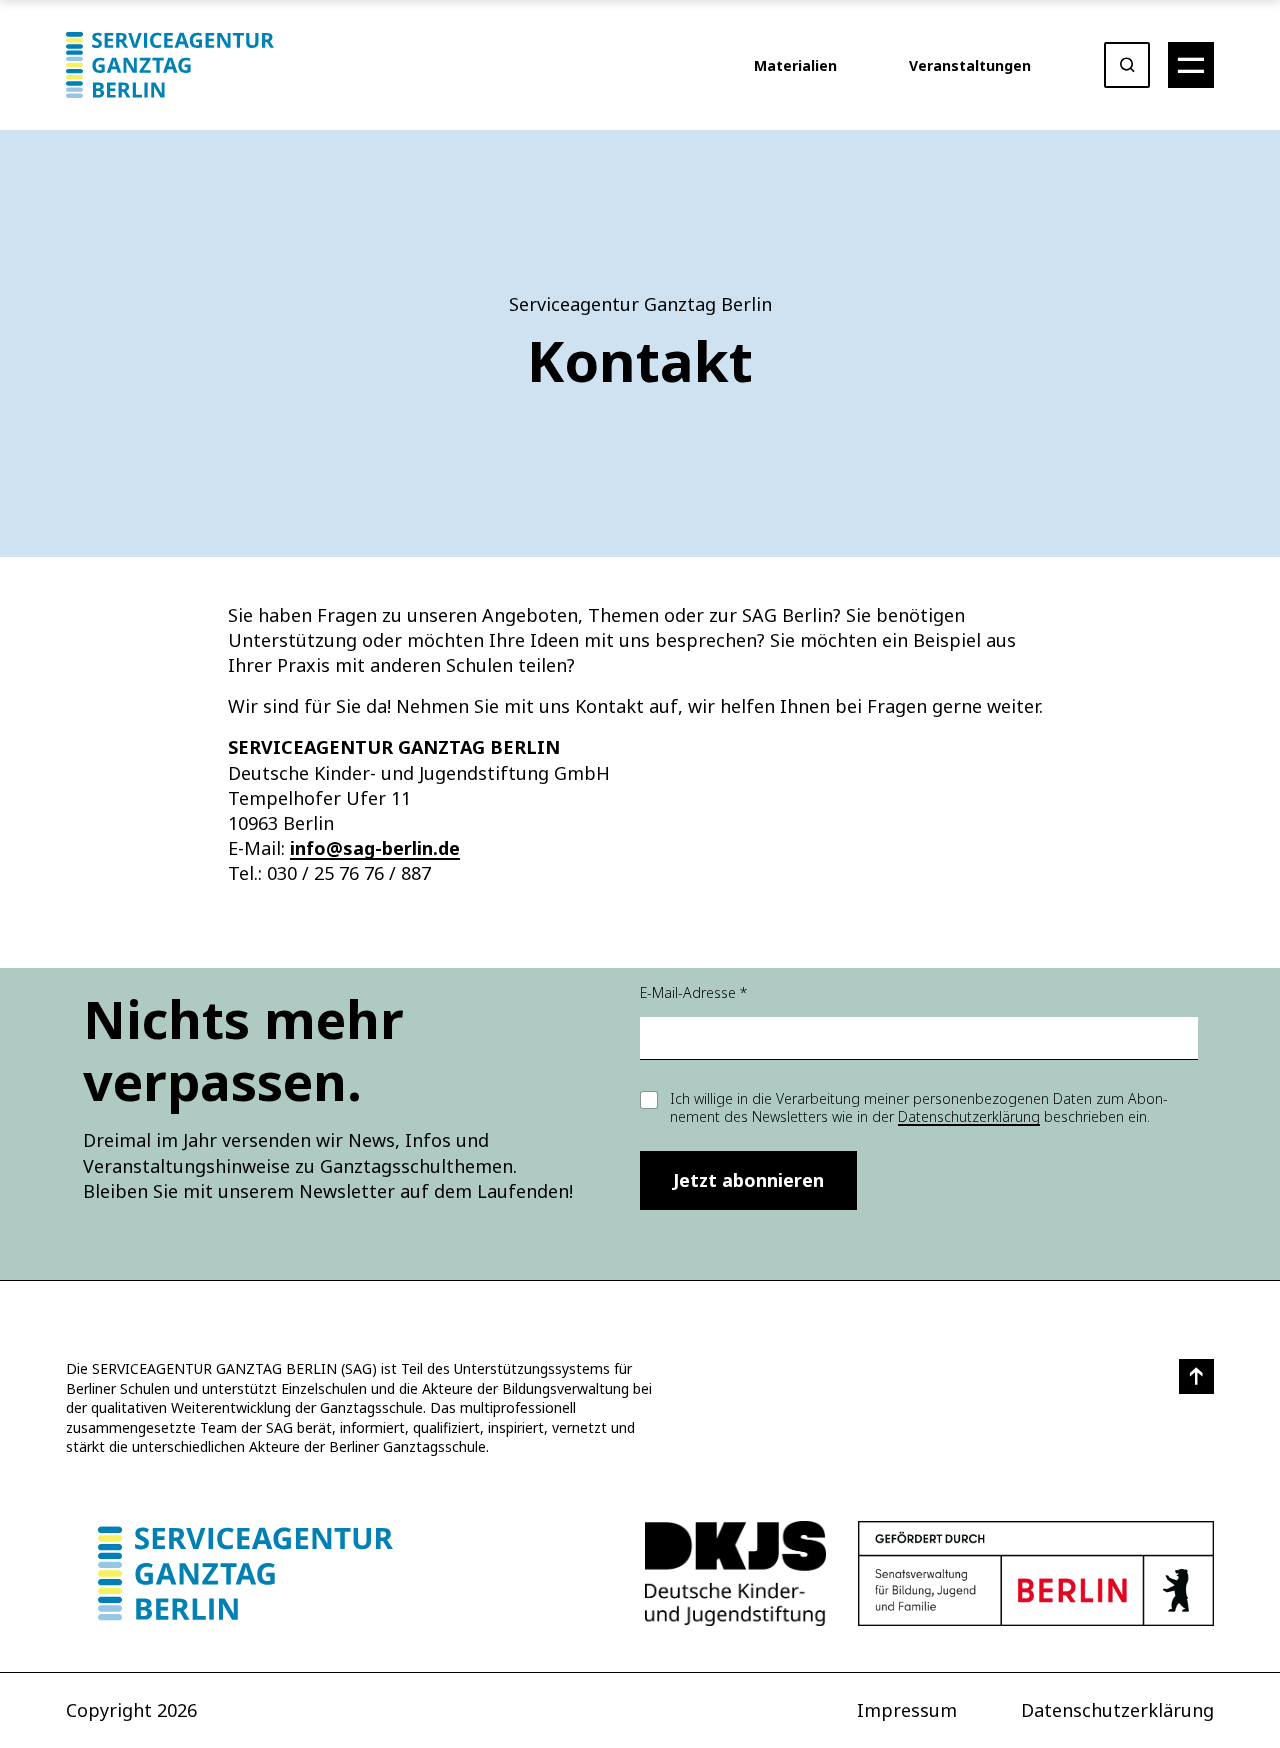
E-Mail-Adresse (693, 992)
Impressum (907, 1710)
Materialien (795, 65)
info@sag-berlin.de (375, 848)
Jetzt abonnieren (748, 1180)
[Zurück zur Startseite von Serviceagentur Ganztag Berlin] (245, 1573)
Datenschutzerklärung (969, 1116)
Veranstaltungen (970, 65)
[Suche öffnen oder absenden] (1127, 65)
